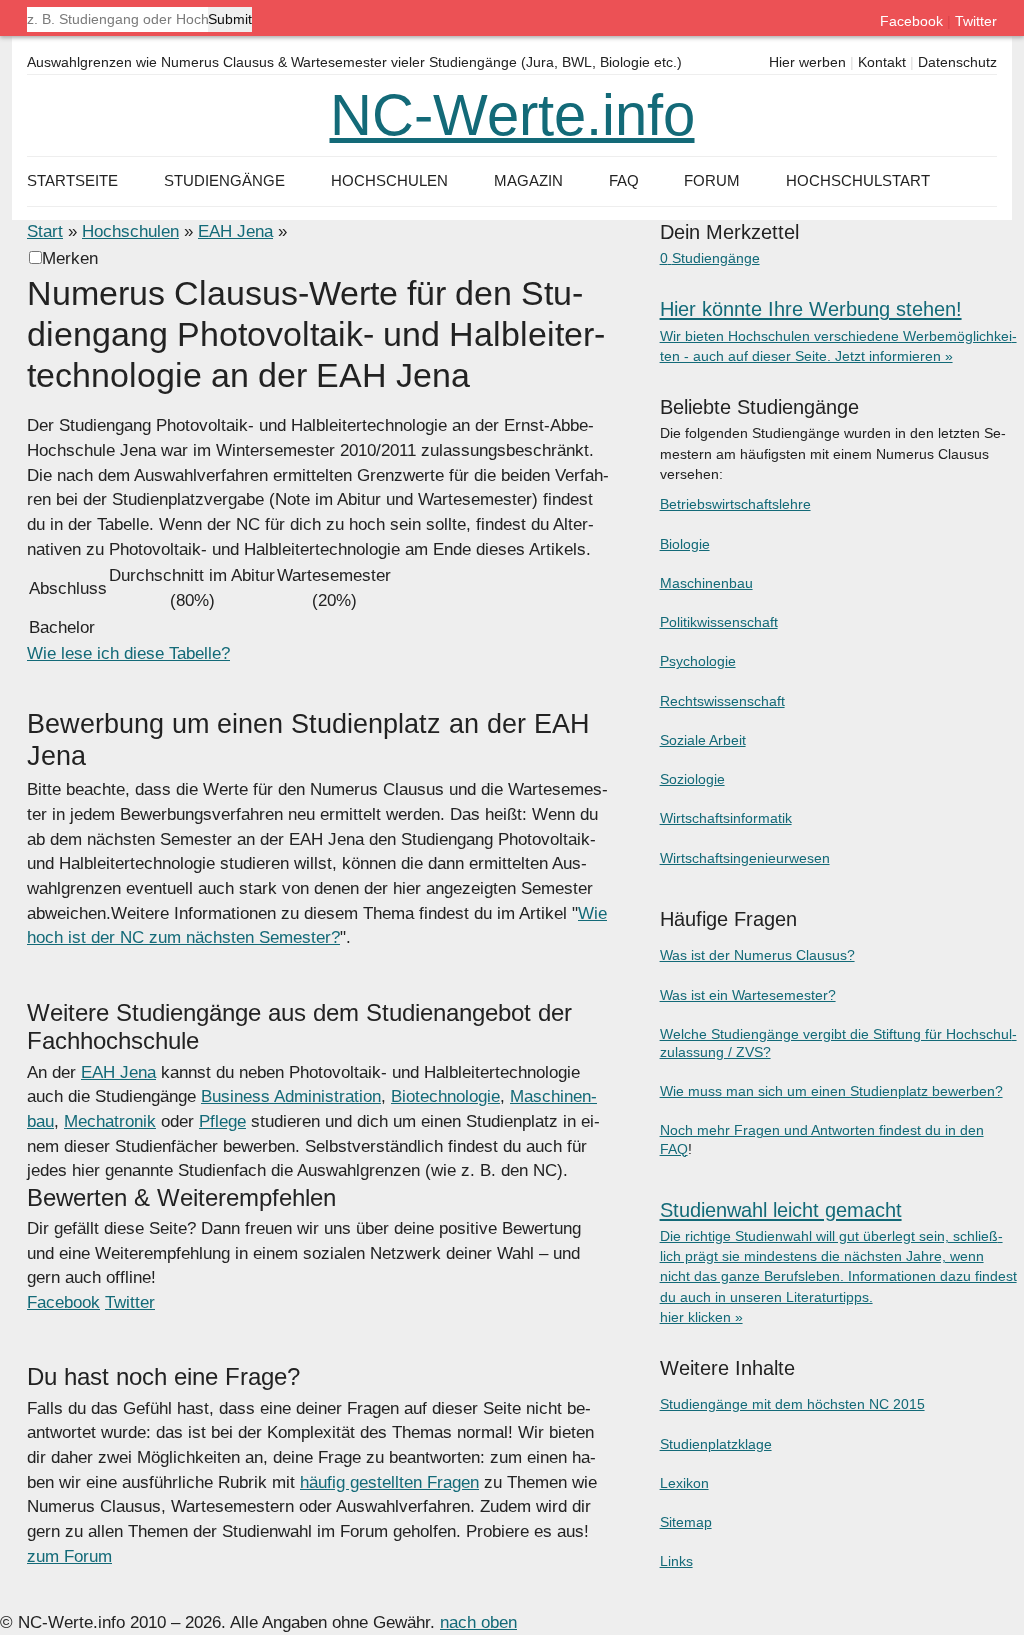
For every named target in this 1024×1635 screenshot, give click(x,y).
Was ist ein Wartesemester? (748, 995)
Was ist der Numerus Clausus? (757, 955)
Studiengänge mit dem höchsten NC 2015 (792, 1404)
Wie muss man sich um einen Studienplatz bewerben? (831, 1091)
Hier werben (807, 62)
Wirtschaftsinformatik (726, 818)
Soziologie (692, 779)
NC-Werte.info (512, 115)
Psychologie (698, 661)
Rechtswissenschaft (722, 701)
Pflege (222, 1121)
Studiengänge (224, 180)
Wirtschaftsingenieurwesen (745, 858)
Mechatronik (110, 1121)
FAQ (624, 180)
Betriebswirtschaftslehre (735, 504)
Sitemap (686, 1522)
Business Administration (291, 1096)
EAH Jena (235, 231)
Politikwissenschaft (719, 622)
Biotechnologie (445, 1096)
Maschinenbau (706, 583)
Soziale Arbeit (703, 740)
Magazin (528, 180)
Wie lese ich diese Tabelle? (128, 653)
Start (45, 231)
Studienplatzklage (716, 1444)
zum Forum (69, 1556)
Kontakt (882, 62)
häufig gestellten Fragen (389, 1482)
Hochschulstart (858, 180)
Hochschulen (130, 231)
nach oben (478, 1622)
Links (676, 1561)
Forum (712, 180)
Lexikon (684, 1483)
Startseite (72, 180)
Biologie (685, 544)
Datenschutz (957, 62)
